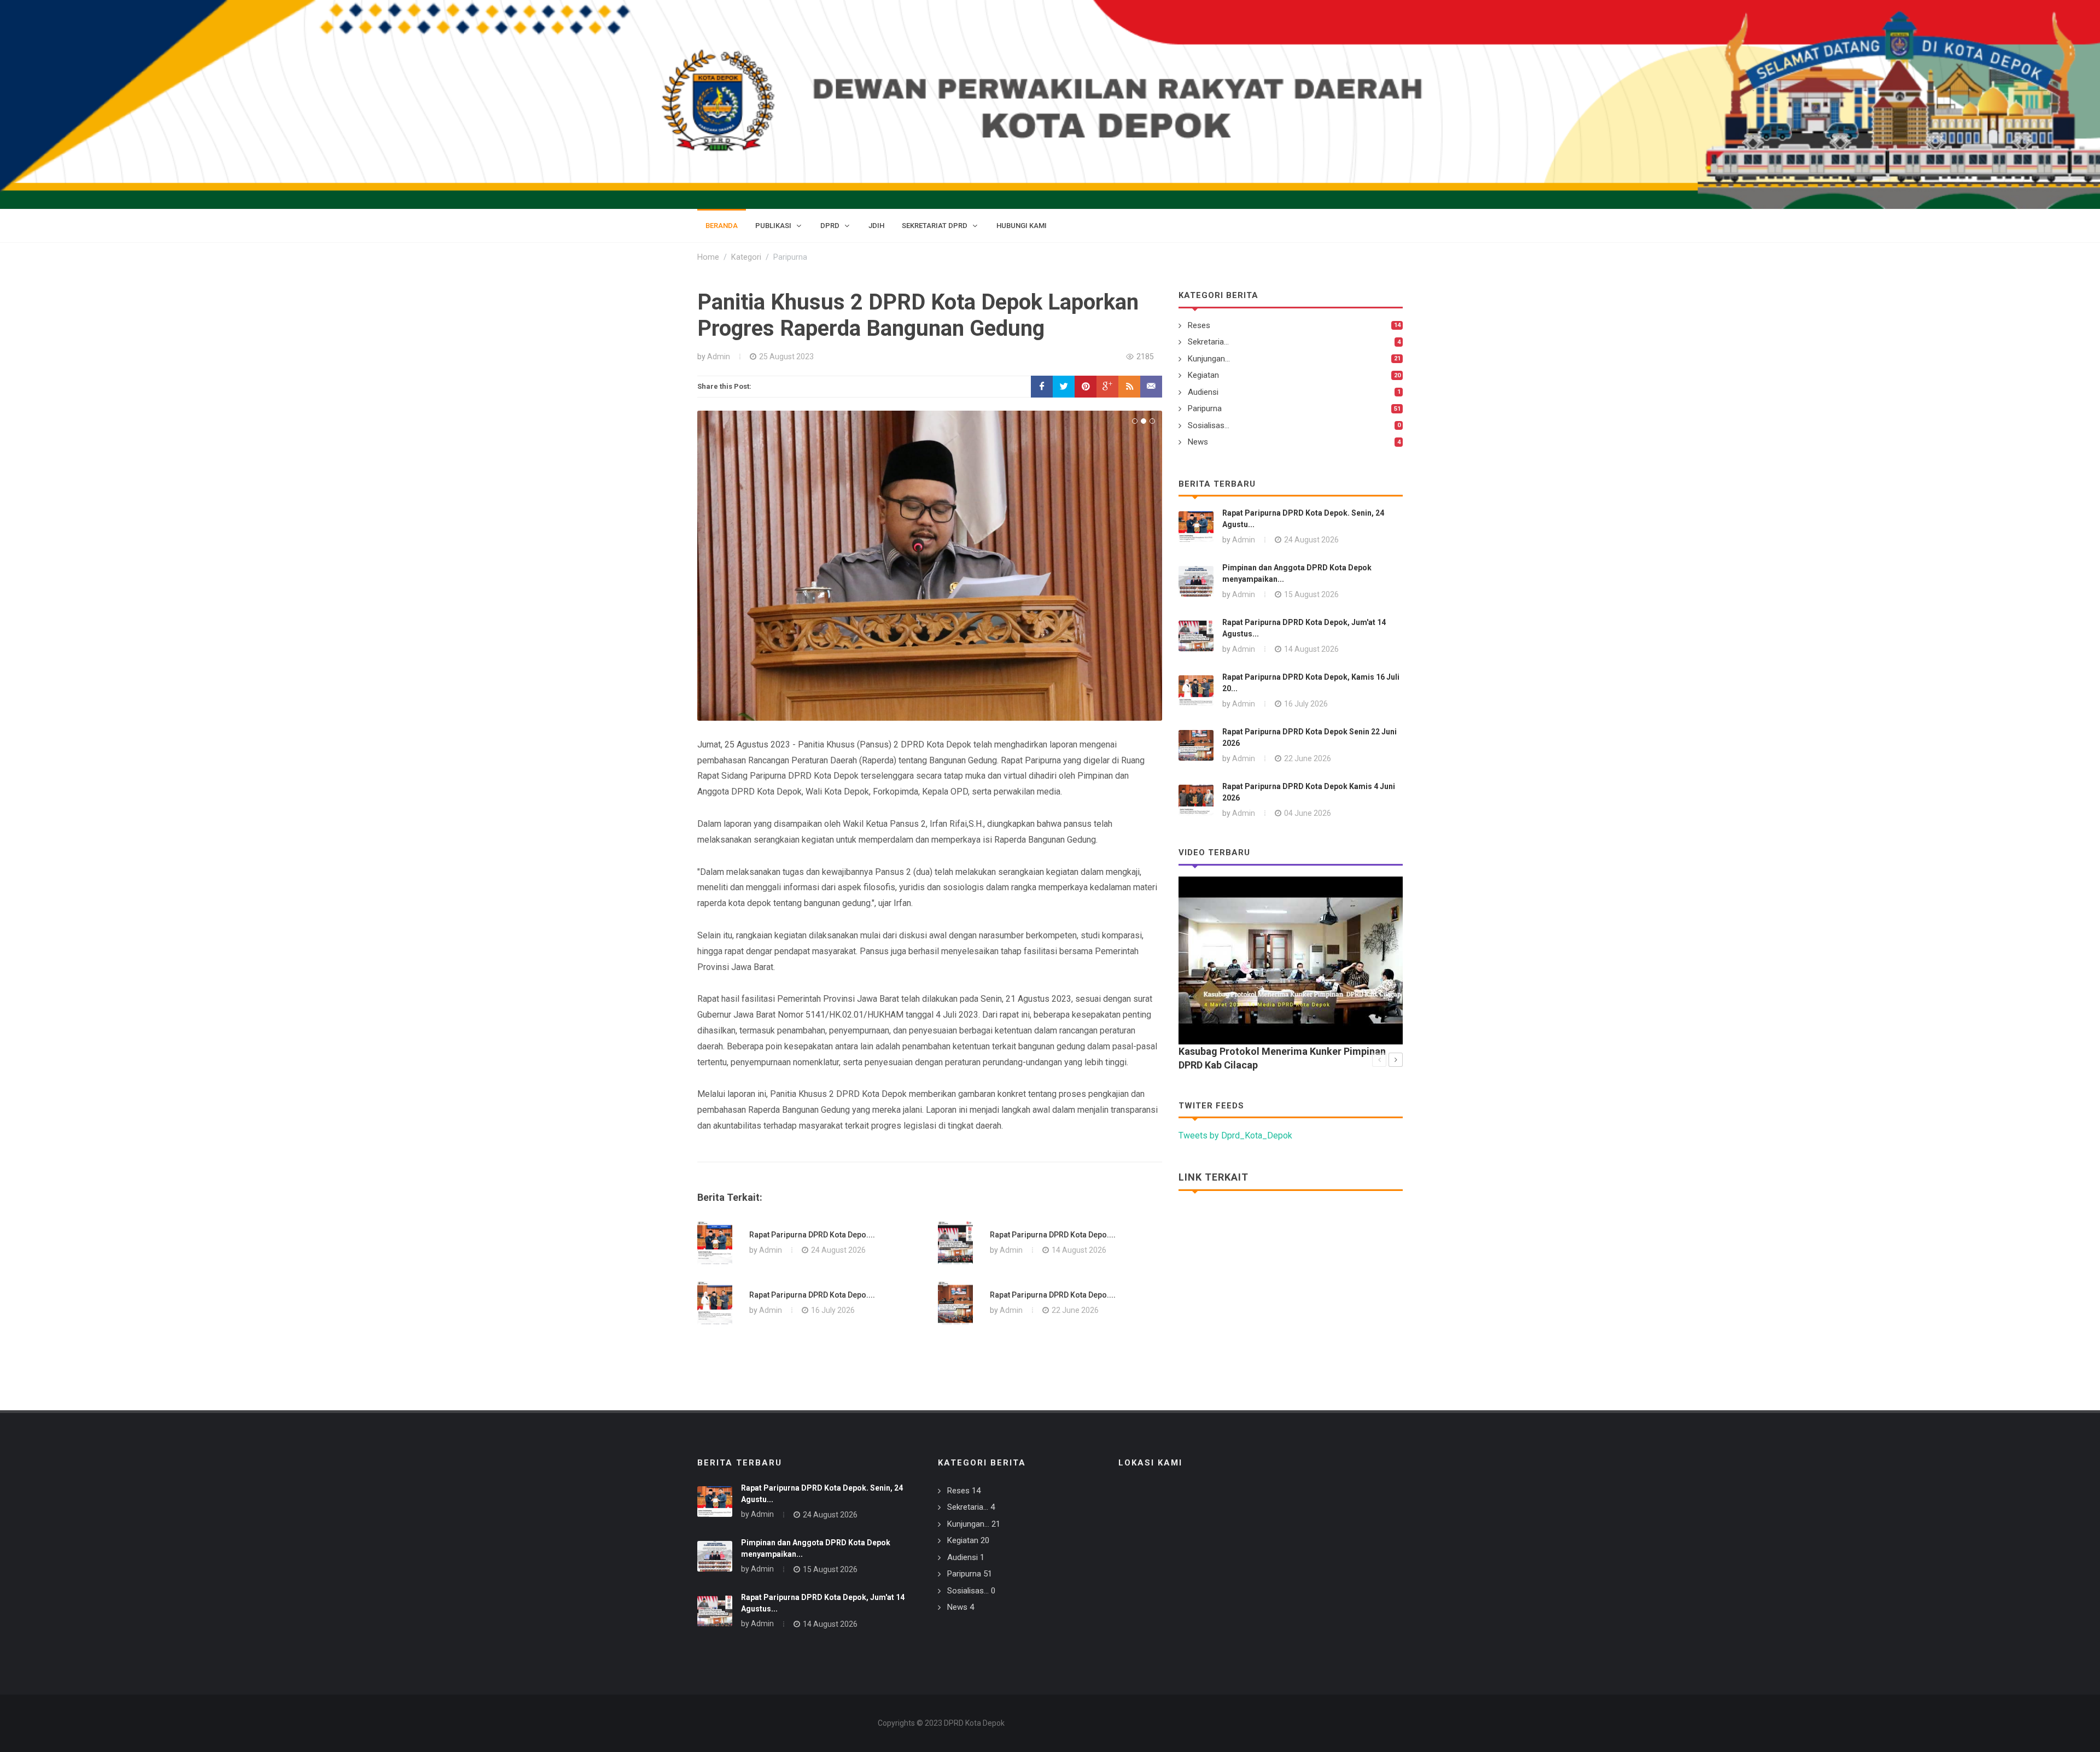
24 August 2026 (838, 1250)
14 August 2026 (1079, 1250)
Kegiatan (1203, 375)
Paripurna (1205, 408)
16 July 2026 (833, 1310)
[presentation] (1379, 1060)
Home (708, 257)
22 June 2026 (1075, 1310)
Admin (719, 357)
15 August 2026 (1311, 594)
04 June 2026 (1308, 813)
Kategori (746, 257)
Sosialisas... (1209, 425)
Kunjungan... (1209, 359)
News (1198, 442)
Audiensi (1203, 392)
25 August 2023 (786, 357)
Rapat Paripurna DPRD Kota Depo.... (812, 1235)
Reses (1199, 325)
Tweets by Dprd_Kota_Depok (1235, 1135)
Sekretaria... (1208, 342)
